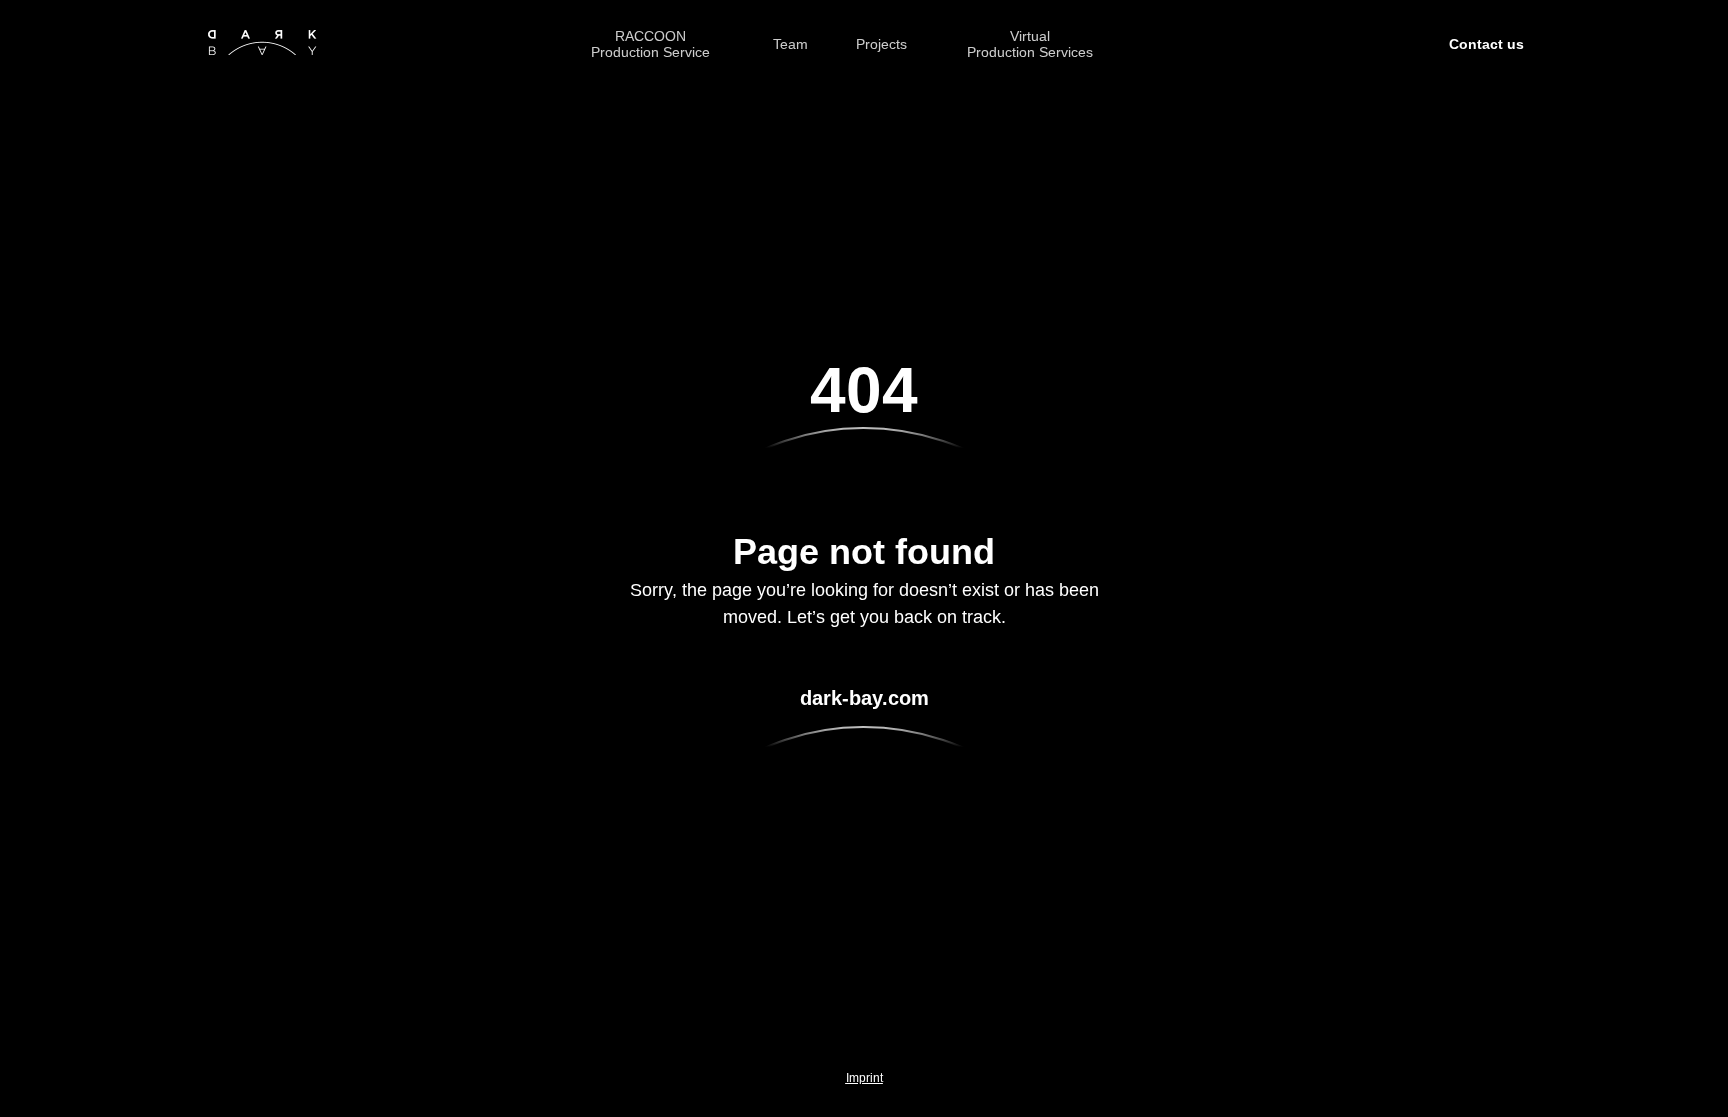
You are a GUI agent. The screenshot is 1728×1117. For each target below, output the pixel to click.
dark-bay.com (864, 698)
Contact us (1486, 44)
